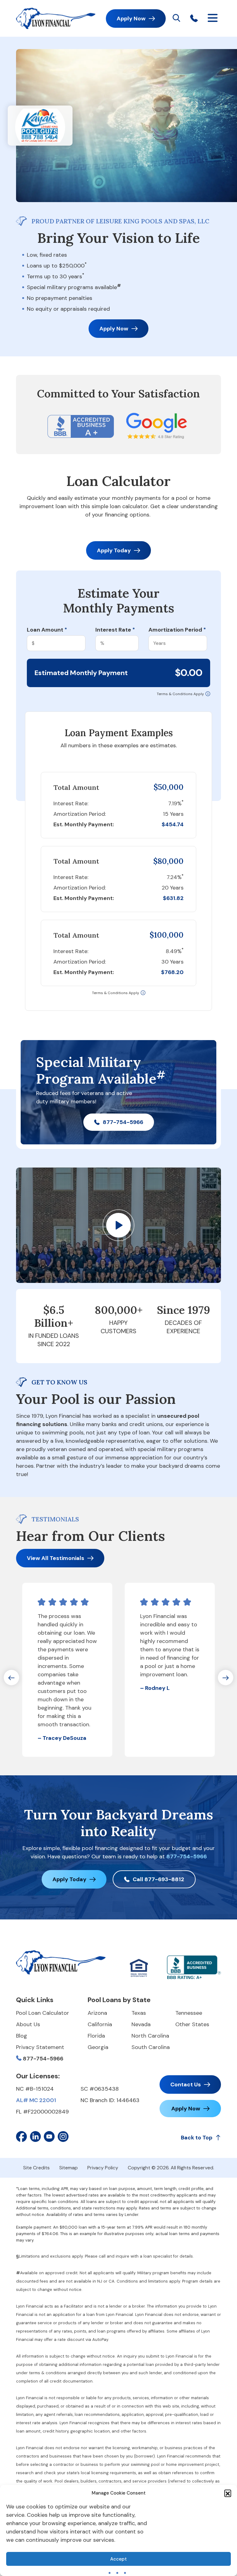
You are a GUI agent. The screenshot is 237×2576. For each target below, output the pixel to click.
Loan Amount (47, 630)
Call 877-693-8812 (158, 1879)
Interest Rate (115, 630)
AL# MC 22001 (36, 2100)
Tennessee (189, 2013)
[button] (228, 2493)
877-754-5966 (123, 1122)
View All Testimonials (56, 1558)
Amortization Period (177, 630)
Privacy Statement (40, 2047)
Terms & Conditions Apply (180, 694)
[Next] (226, 1678)
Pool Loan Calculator (43, 2013)
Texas (139, 2013)
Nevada (141, 2024)
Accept (118, 2559)
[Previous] (11, 1678)
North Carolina (150, 2036)
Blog (22, 2036)
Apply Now (131, 19)
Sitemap (69, 2168)
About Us (28, 2024)
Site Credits (36, 2168)
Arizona (97, 2013)
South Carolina (151, 2047)
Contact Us (186, 2084)
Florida (96, 2036)
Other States (192, 2024)
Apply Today (114, 550)
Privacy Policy (103, 2168)
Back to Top (197, 2138)
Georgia (98, 2047)
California (100, 2024)
